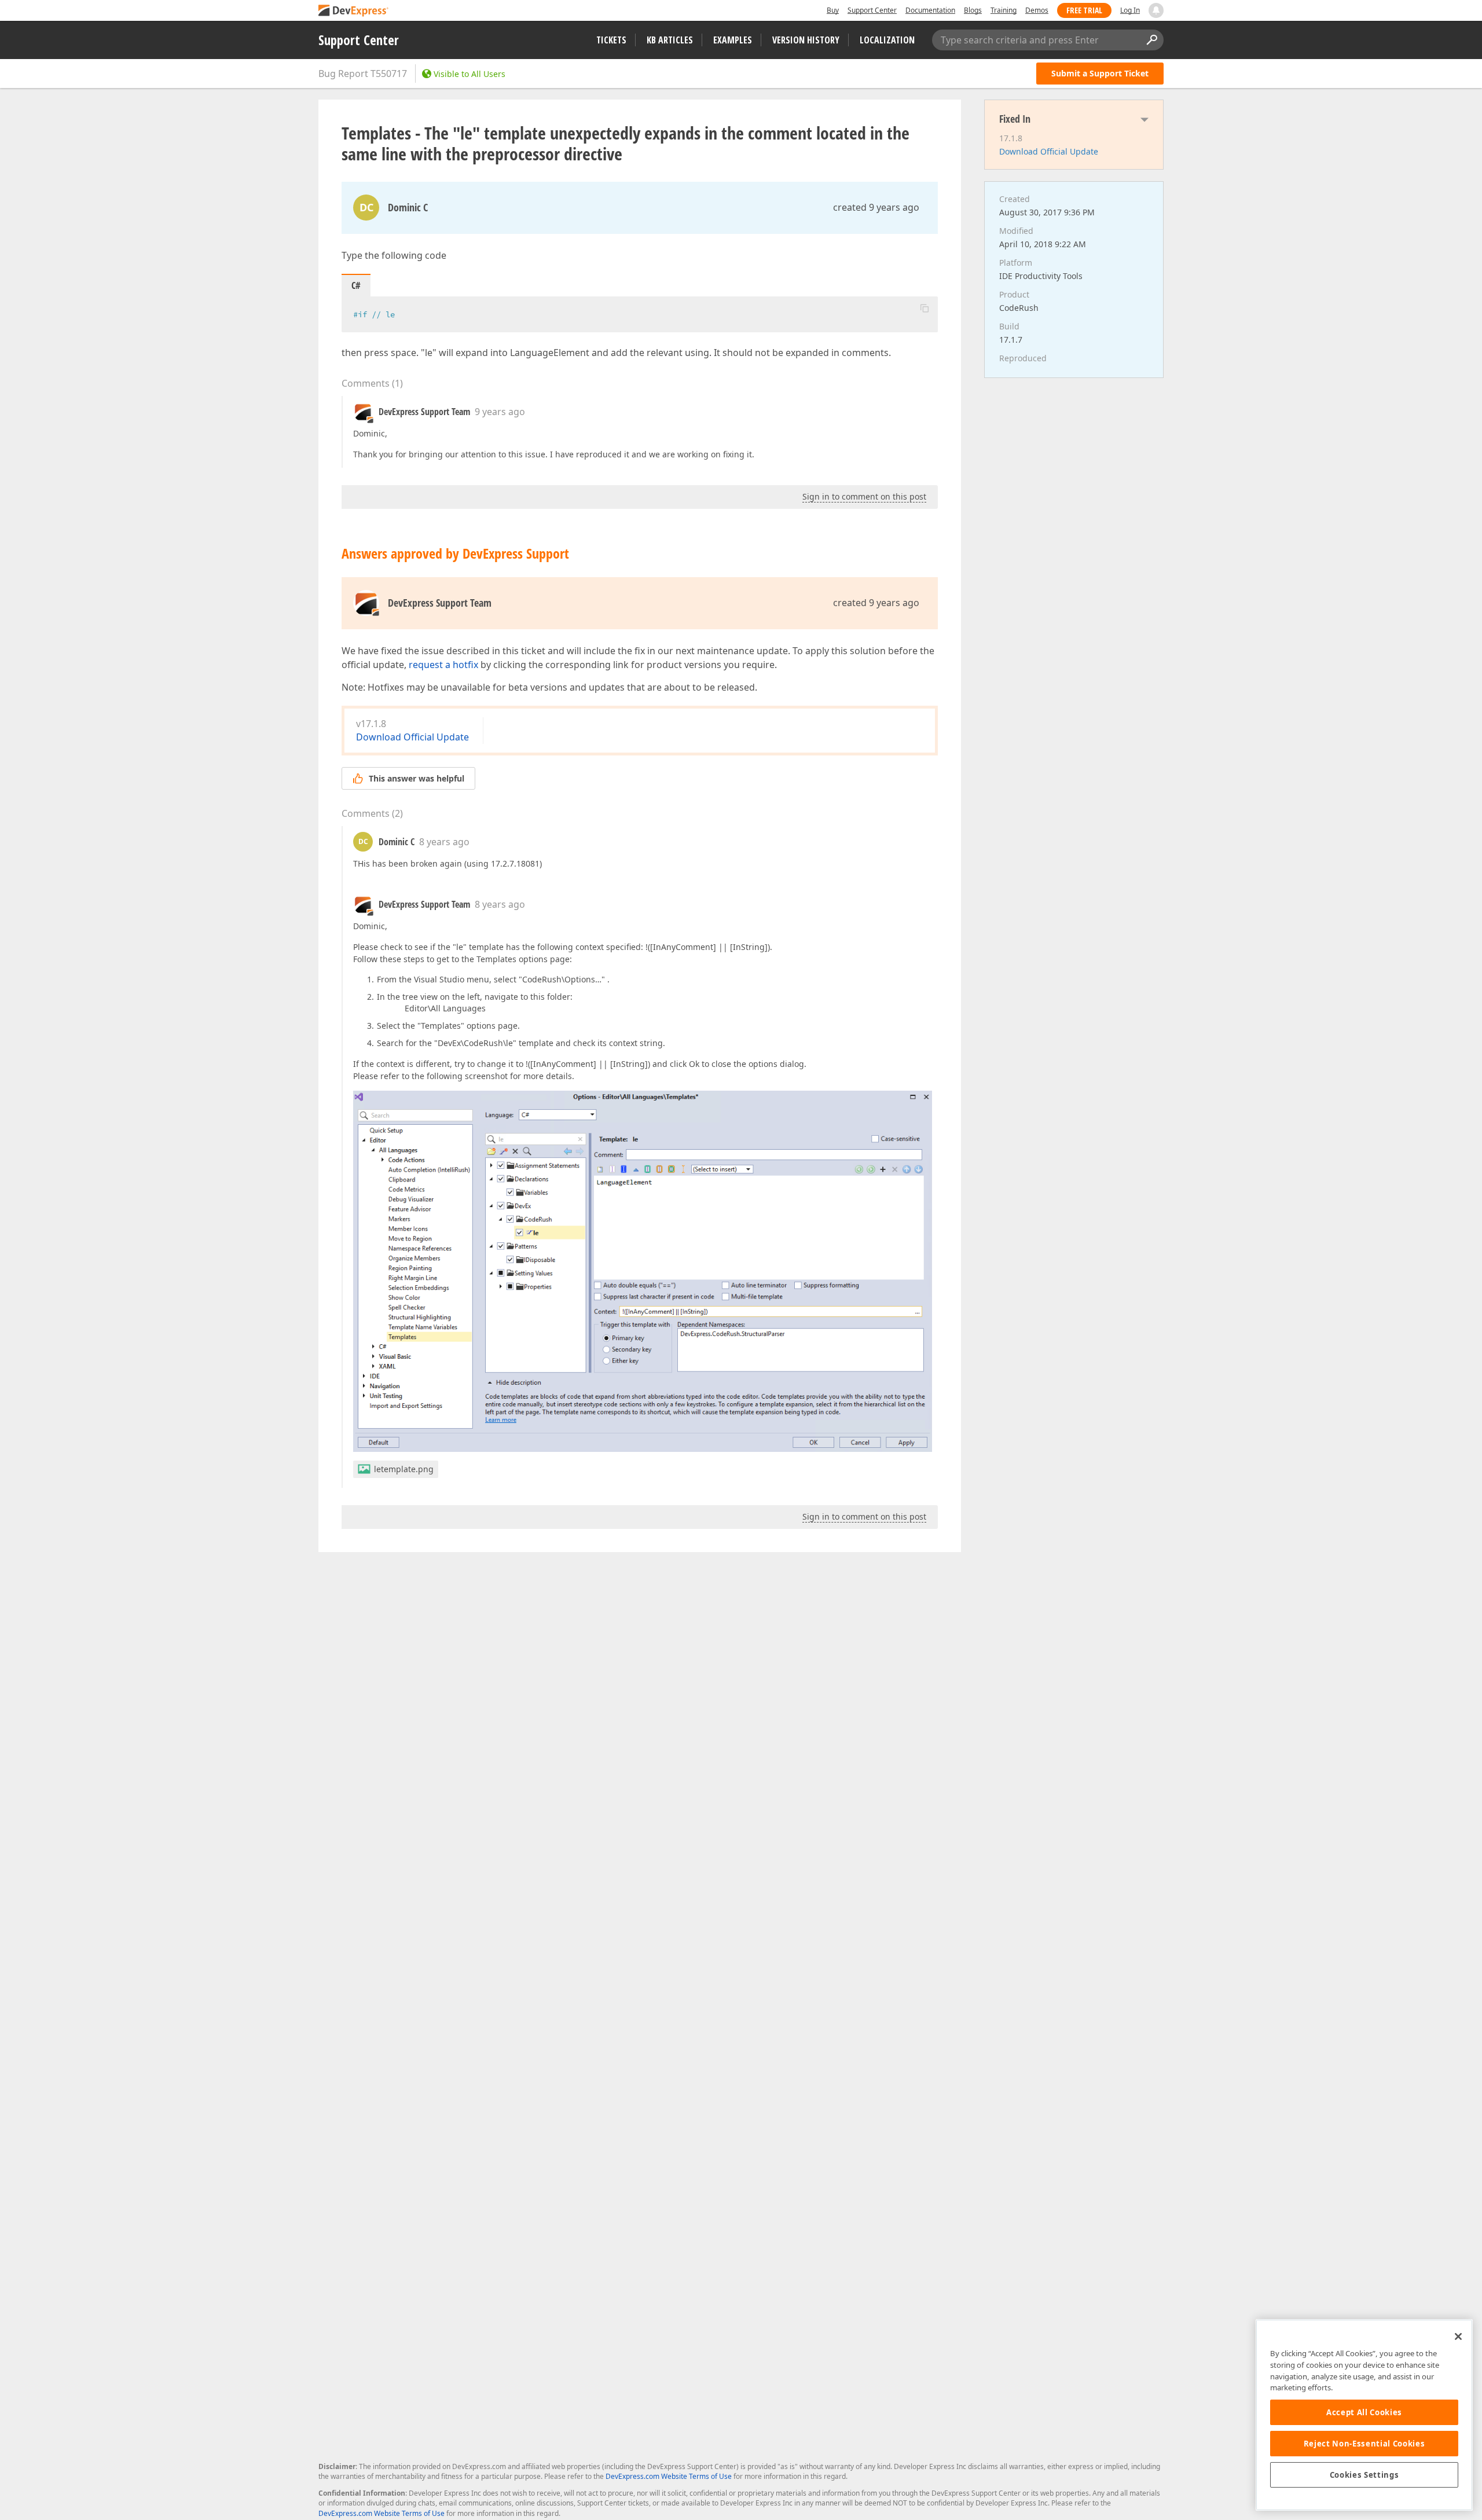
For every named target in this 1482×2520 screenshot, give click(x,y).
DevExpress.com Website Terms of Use (669, 2476)
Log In (1130, 10)
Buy (833, 10)
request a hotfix (443, 665)
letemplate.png (404, 1469)
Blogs (973, 10)
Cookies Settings (1364, 2475)
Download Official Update (412, 737)
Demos (1037, 10)
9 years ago (500, 412)
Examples (733, 40)
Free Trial (1084, 10)
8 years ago (444, 842)
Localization (887, 40)
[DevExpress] (354, 11)
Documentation (930, 10)
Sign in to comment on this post (864, 496)
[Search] (1151, 40)
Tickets (611, 40)
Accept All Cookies (1364, 2412)
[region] (1364, 2415)
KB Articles (670, 40)
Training (1004, 10)
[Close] (1458, 2336)
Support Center (872, 10)
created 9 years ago (876, 207)
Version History (806, 40)
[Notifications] (1156, 10)
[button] (925, 308)
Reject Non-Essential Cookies (1364, 2444)
